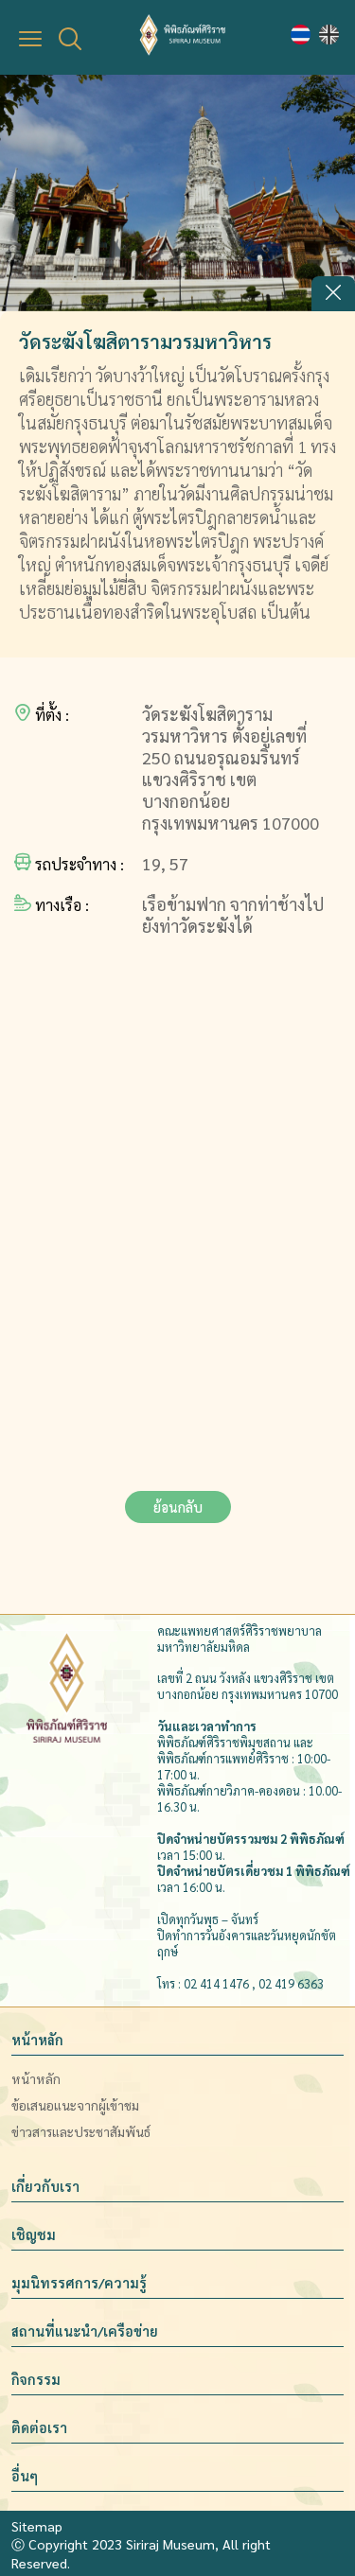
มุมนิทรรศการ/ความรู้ (79, 2283)
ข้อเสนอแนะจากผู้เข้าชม (75, 2105)
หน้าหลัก (37, 2040)
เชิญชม (34, 2234)
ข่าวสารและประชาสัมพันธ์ (81, 2131)
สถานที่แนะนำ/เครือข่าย (85, 2331)
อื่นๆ (25, 2476)
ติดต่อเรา (39, 2427)
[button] (333, 294)
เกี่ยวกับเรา (45, 2186)
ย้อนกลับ (178, 1507)
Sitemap (37, 2526)
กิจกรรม (36, 2379)
